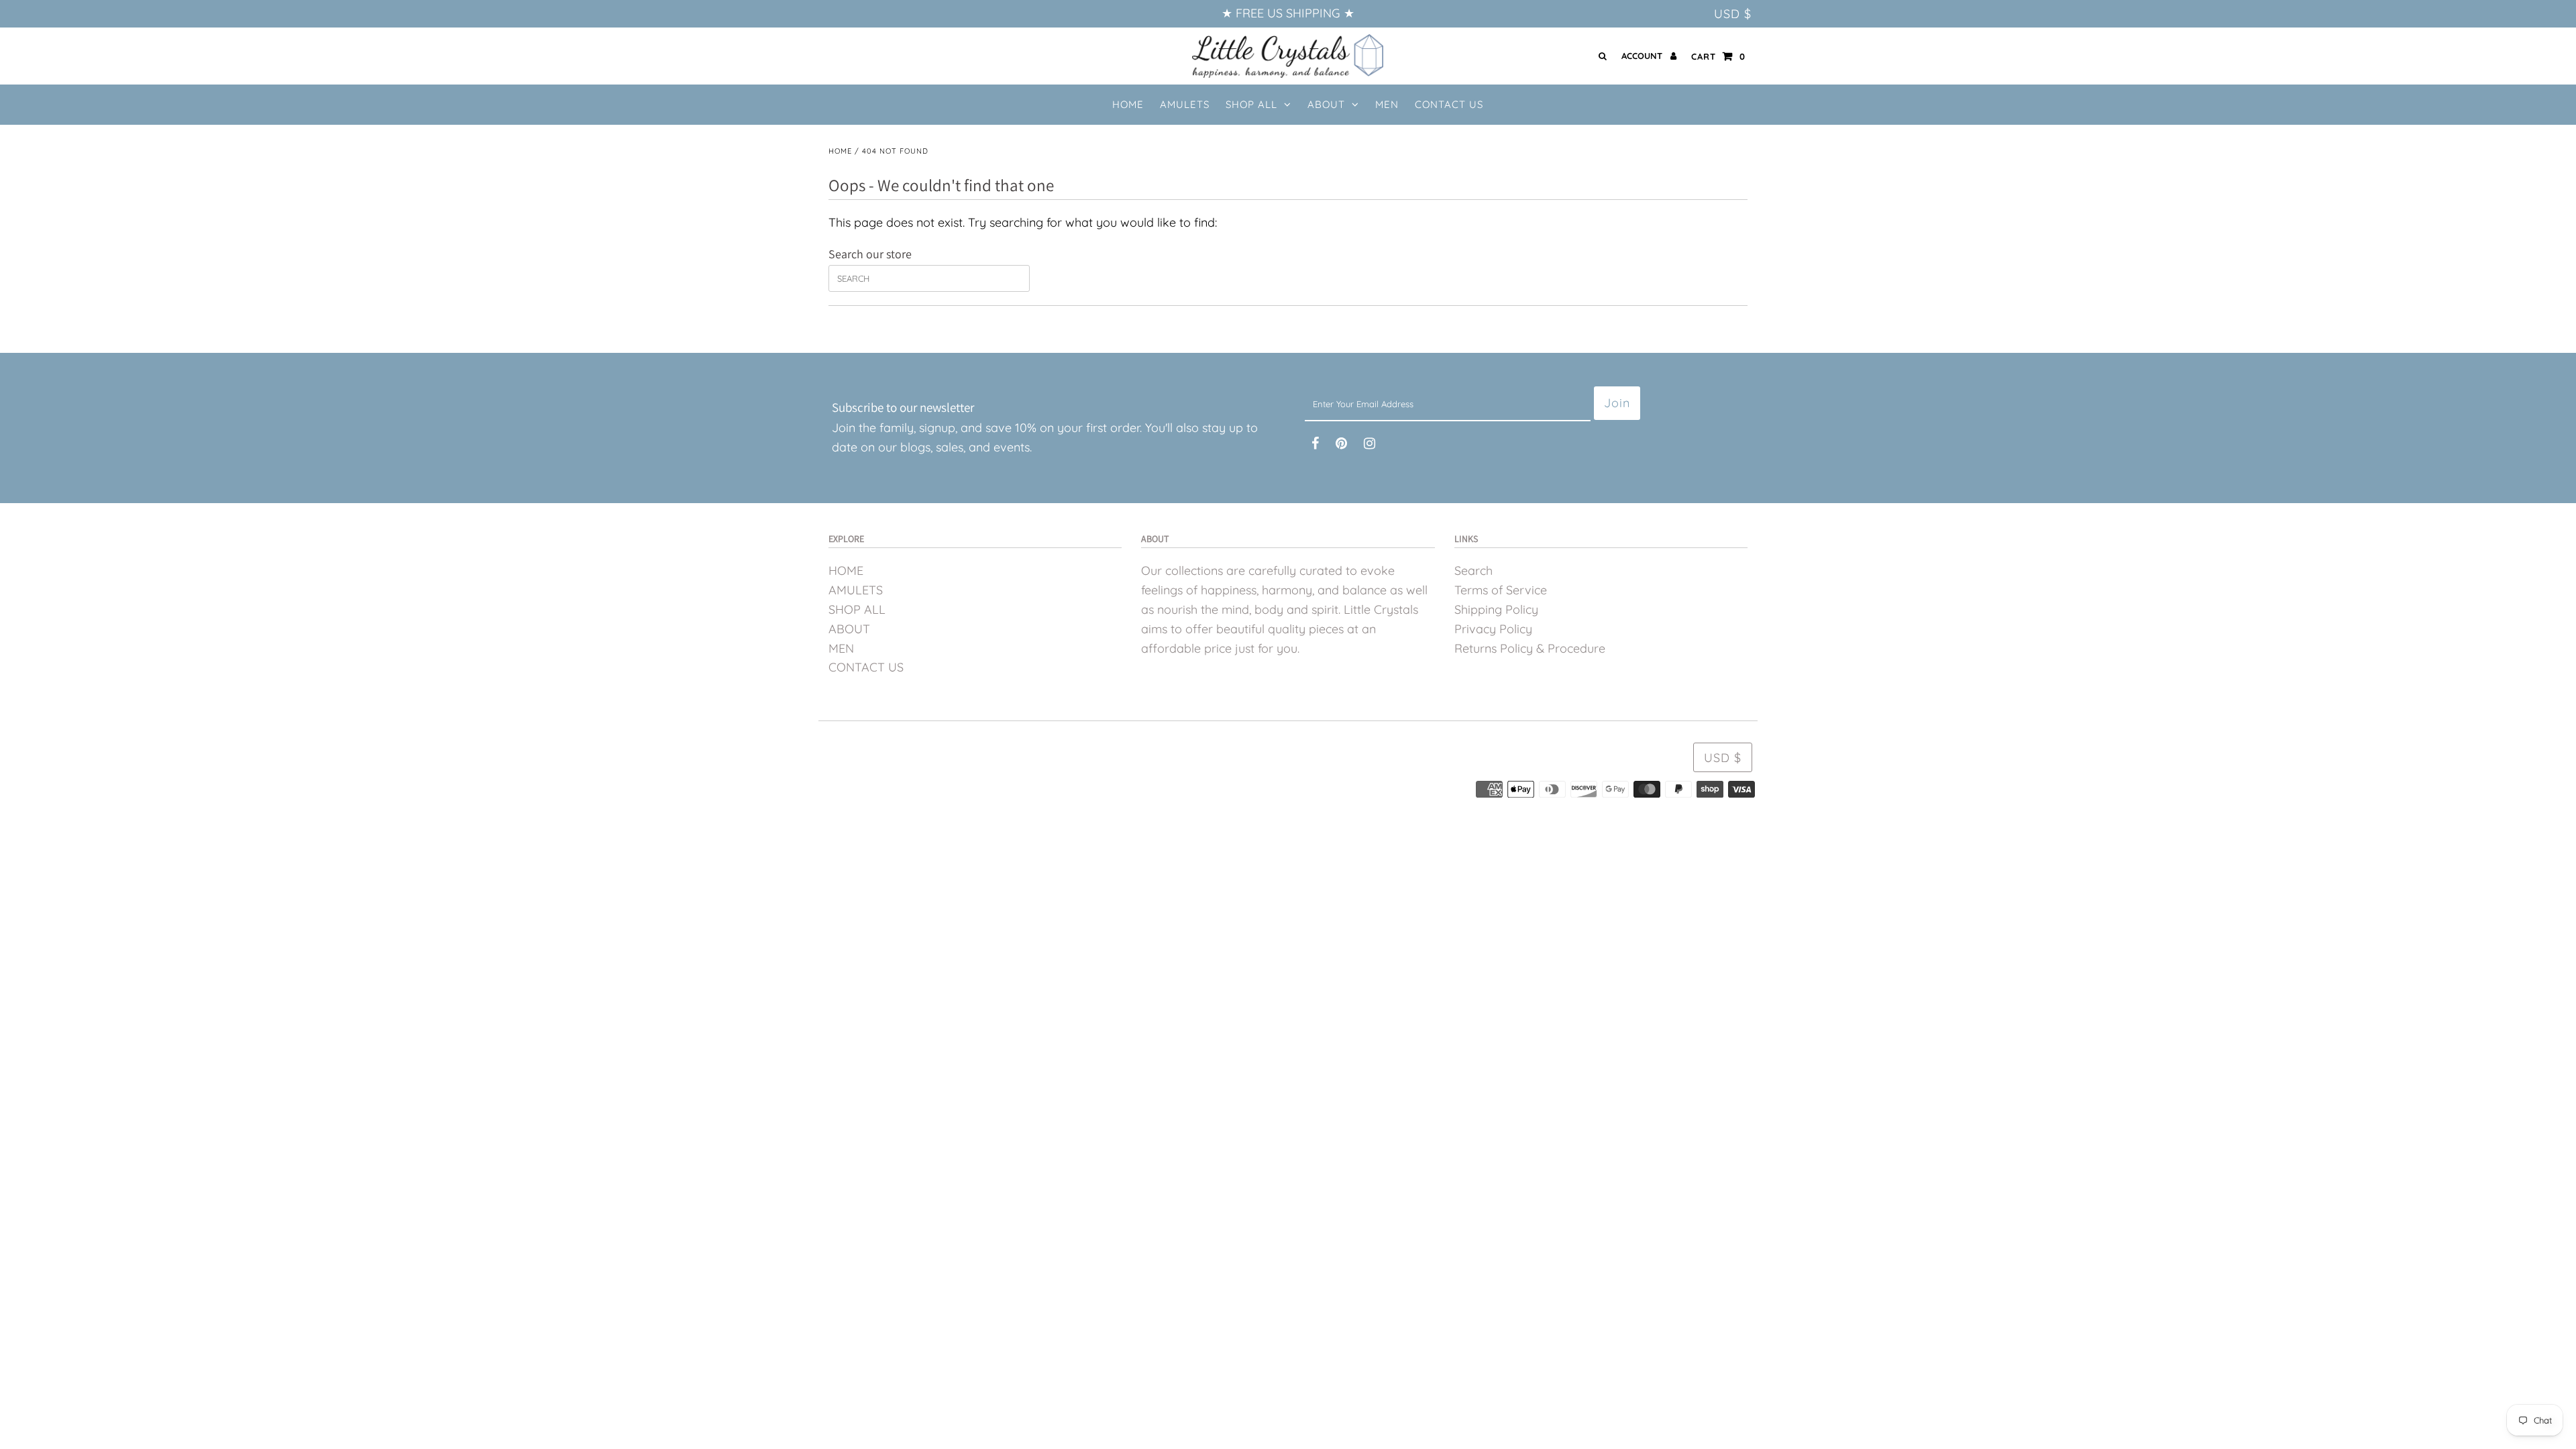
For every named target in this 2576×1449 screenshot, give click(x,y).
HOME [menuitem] (1128, 104)
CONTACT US (866, 667)
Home (840, 151)
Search (1473, 571)
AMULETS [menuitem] (1185, 104)
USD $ (1733, 14)
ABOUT (1326, 104)
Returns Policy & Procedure (1530, 648)
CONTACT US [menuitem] (1449, 104)
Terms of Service (1501, 590)
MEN (841, 648)
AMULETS (856, 590)
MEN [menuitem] (1387, 104)
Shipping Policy (1496, 609)
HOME (846, 571)
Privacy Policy (1493, 629)
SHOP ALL (1251, 104)
